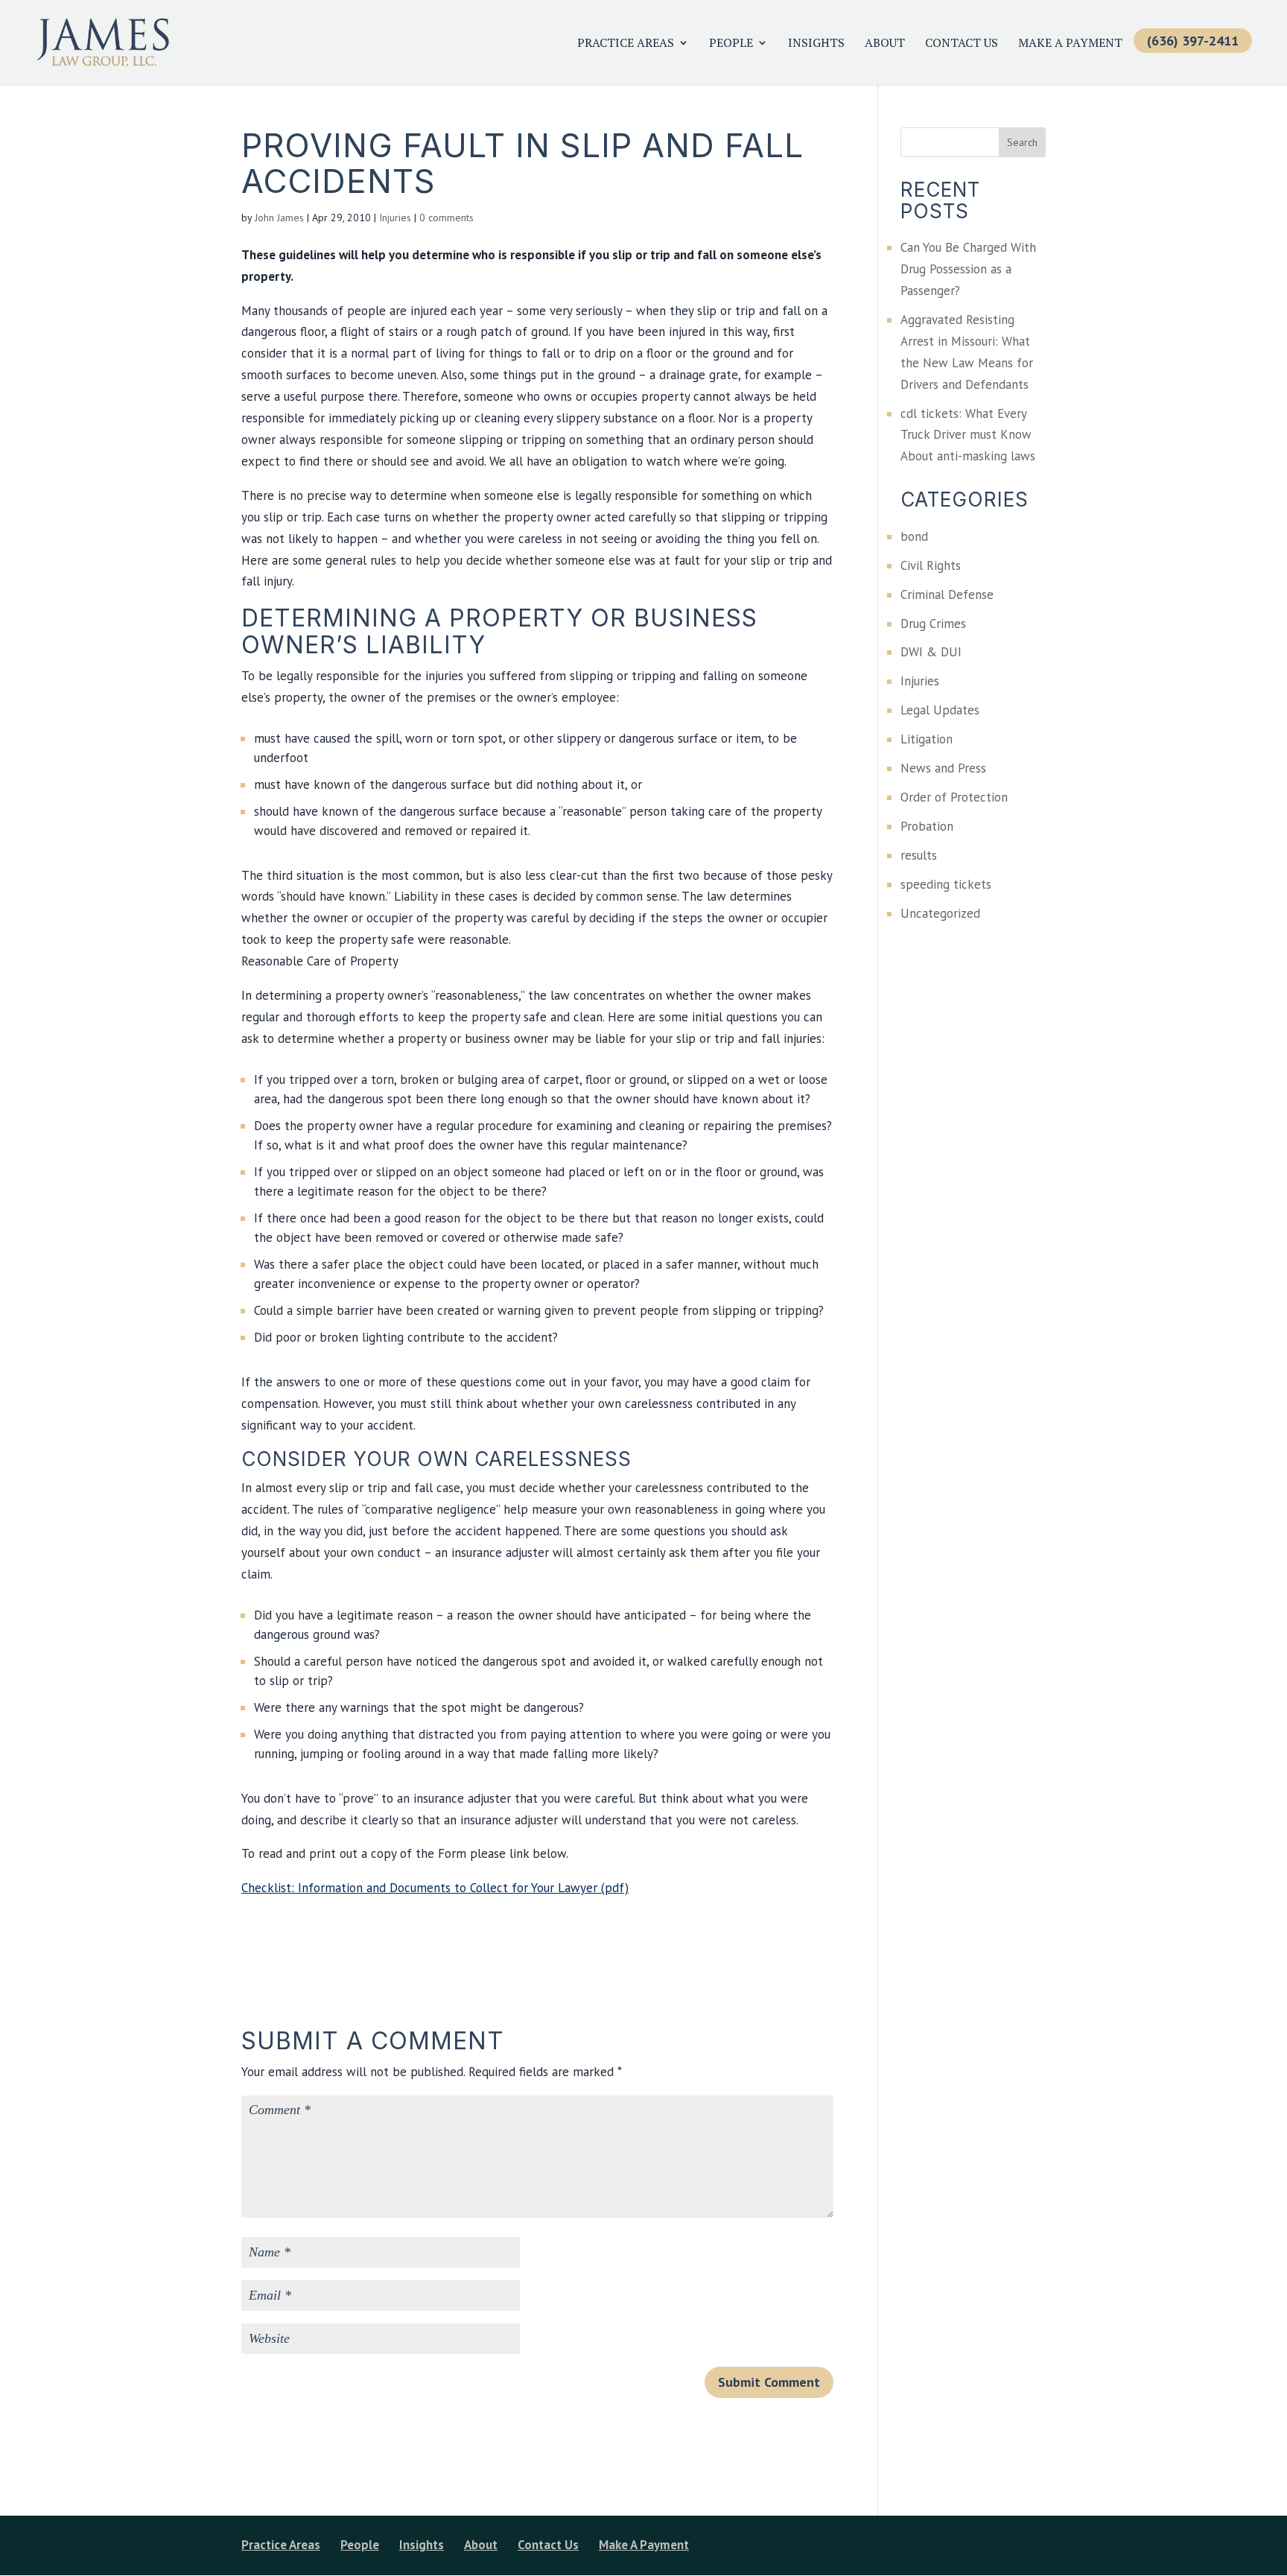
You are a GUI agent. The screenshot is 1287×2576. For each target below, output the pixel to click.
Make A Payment (1070, 44)
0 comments (447, 218)
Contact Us (962, 44)
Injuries (395, 218)
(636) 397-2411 (1193, 41)
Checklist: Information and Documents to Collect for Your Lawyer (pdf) (435, 1888)
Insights (816, 44)
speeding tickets (946, 884)
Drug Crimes (933, 624)
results (919, 855)
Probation (927, 826)
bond (914, 536)
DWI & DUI (931, 652)
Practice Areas (626, 44)
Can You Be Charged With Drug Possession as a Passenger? (968, 269)
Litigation (927, 739)
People (731, 44)
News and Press (943, 768)
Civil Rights (931, 565)
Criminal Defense (947, 594)
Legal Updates (940, 710)
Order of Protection (954, 797)
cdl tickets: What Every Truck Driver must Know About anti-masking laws (968, 435)
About (885, 44)
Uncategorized (940, 913)
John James (279, 218)
